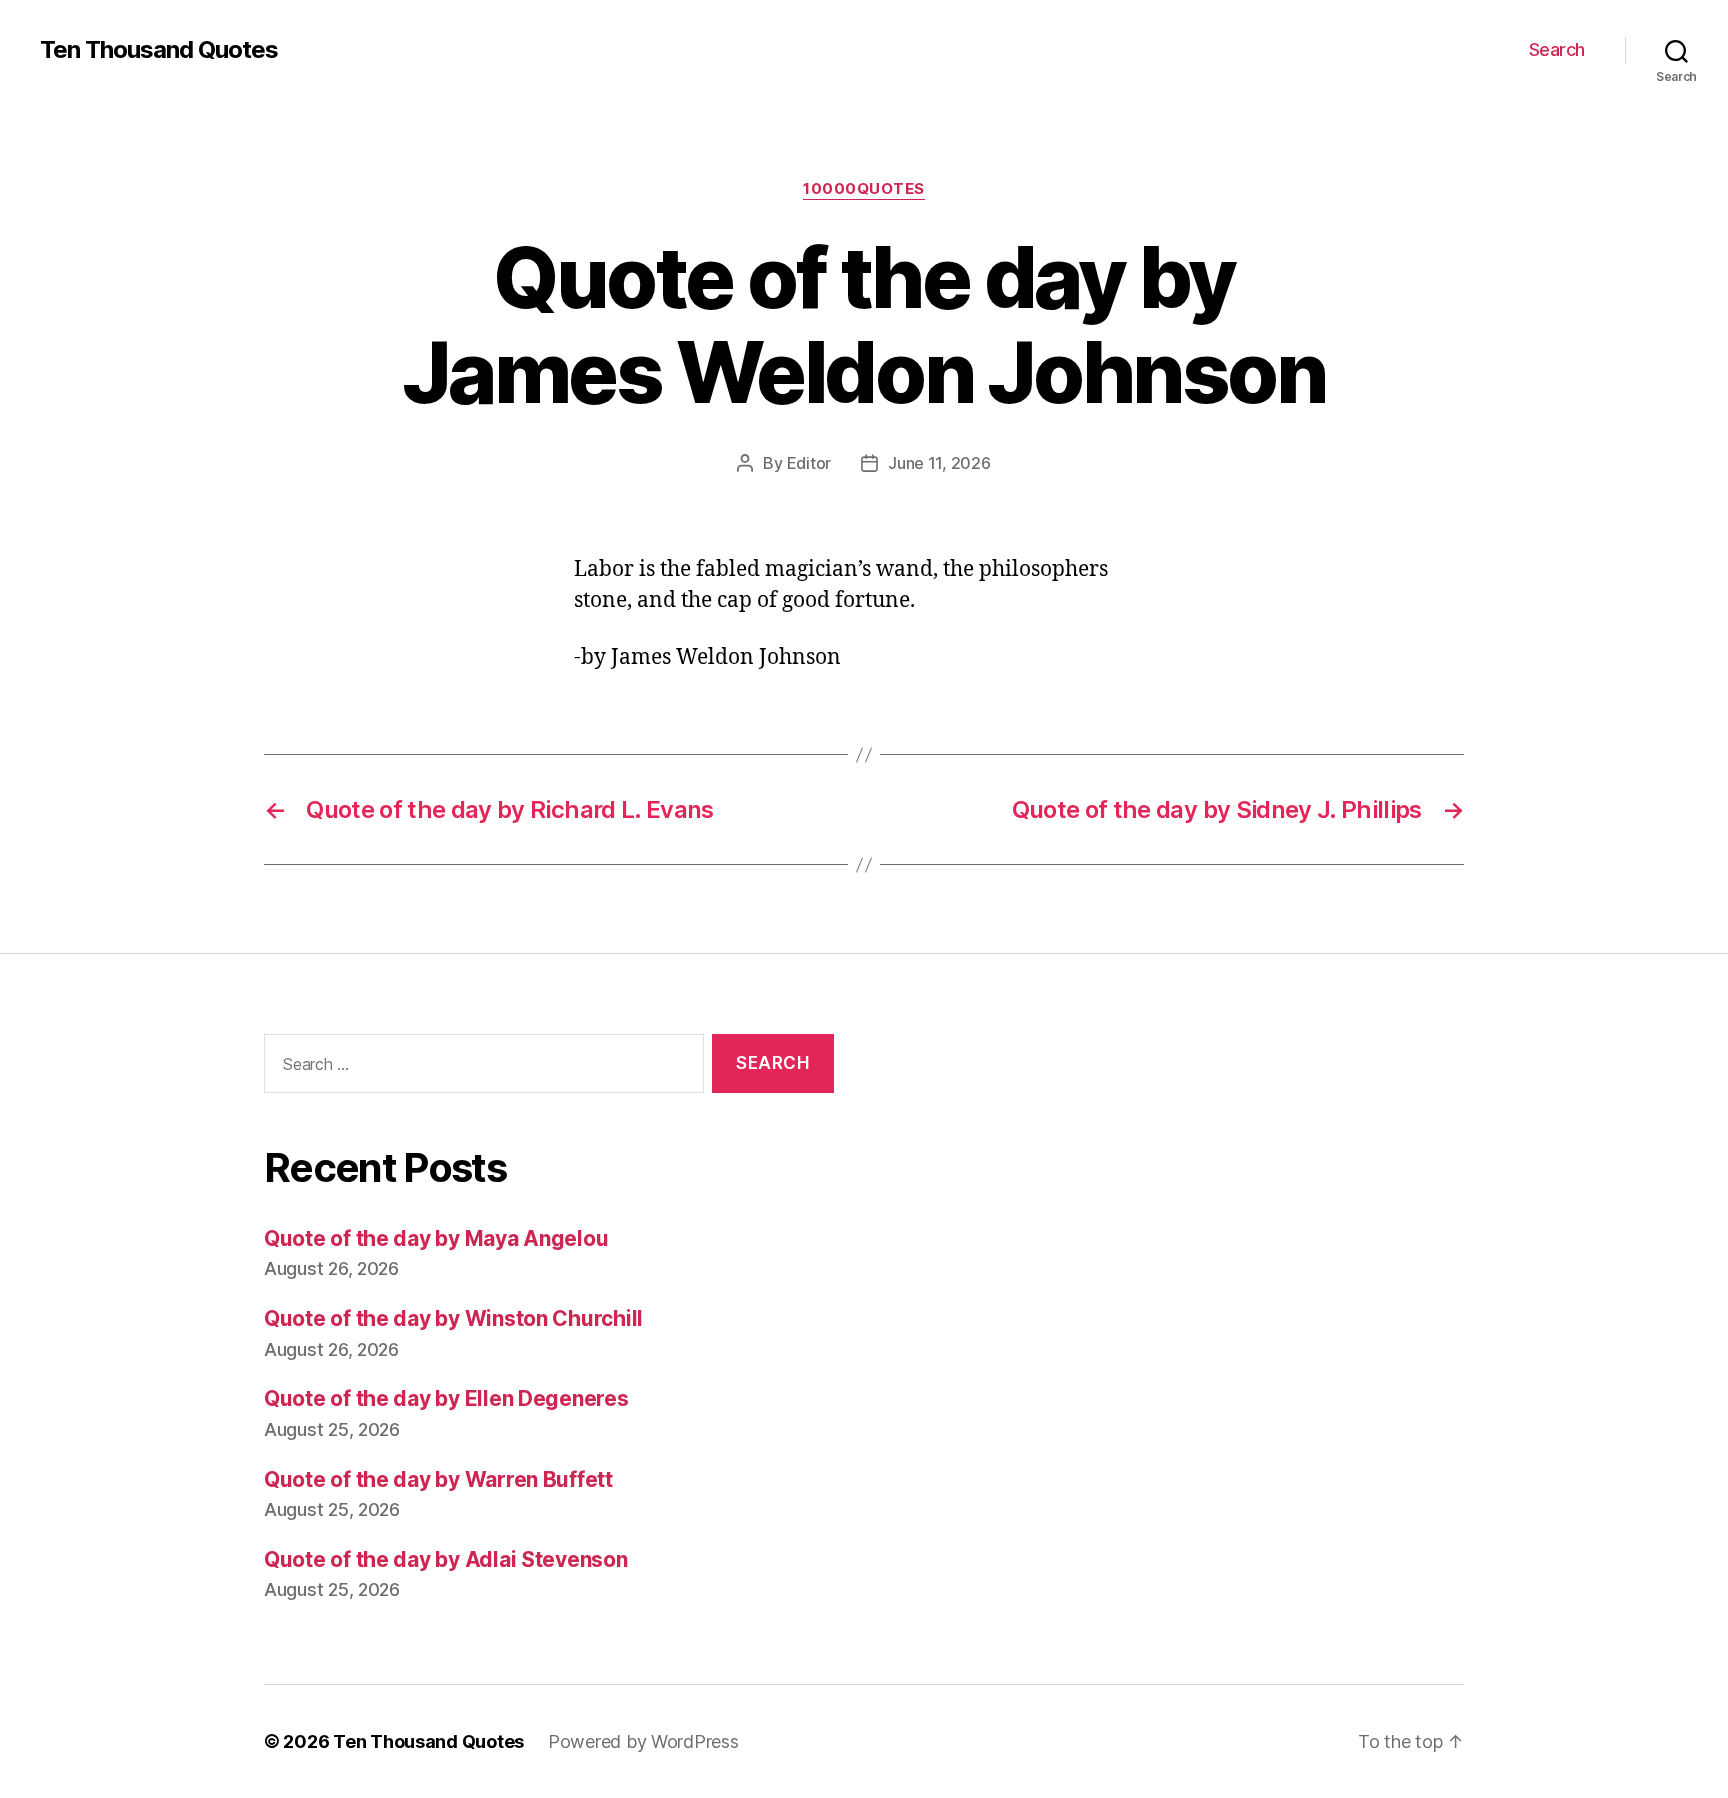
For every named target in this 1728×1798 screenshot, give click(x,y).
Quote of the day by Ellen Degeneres (446, 1398)
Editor (809, 463)
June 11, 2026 (939, 463)
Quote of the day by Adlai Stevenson (446, 1559)
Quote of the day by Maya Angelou (436, 1238)
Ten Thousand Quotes (159, 50)
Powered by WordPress (643, 1741)
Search (1557, 49)
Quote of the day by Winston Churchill (453, 1318)
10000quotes (864, 189)
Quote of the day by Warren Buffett (438, 1479)
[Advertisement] (1179, 1237)
